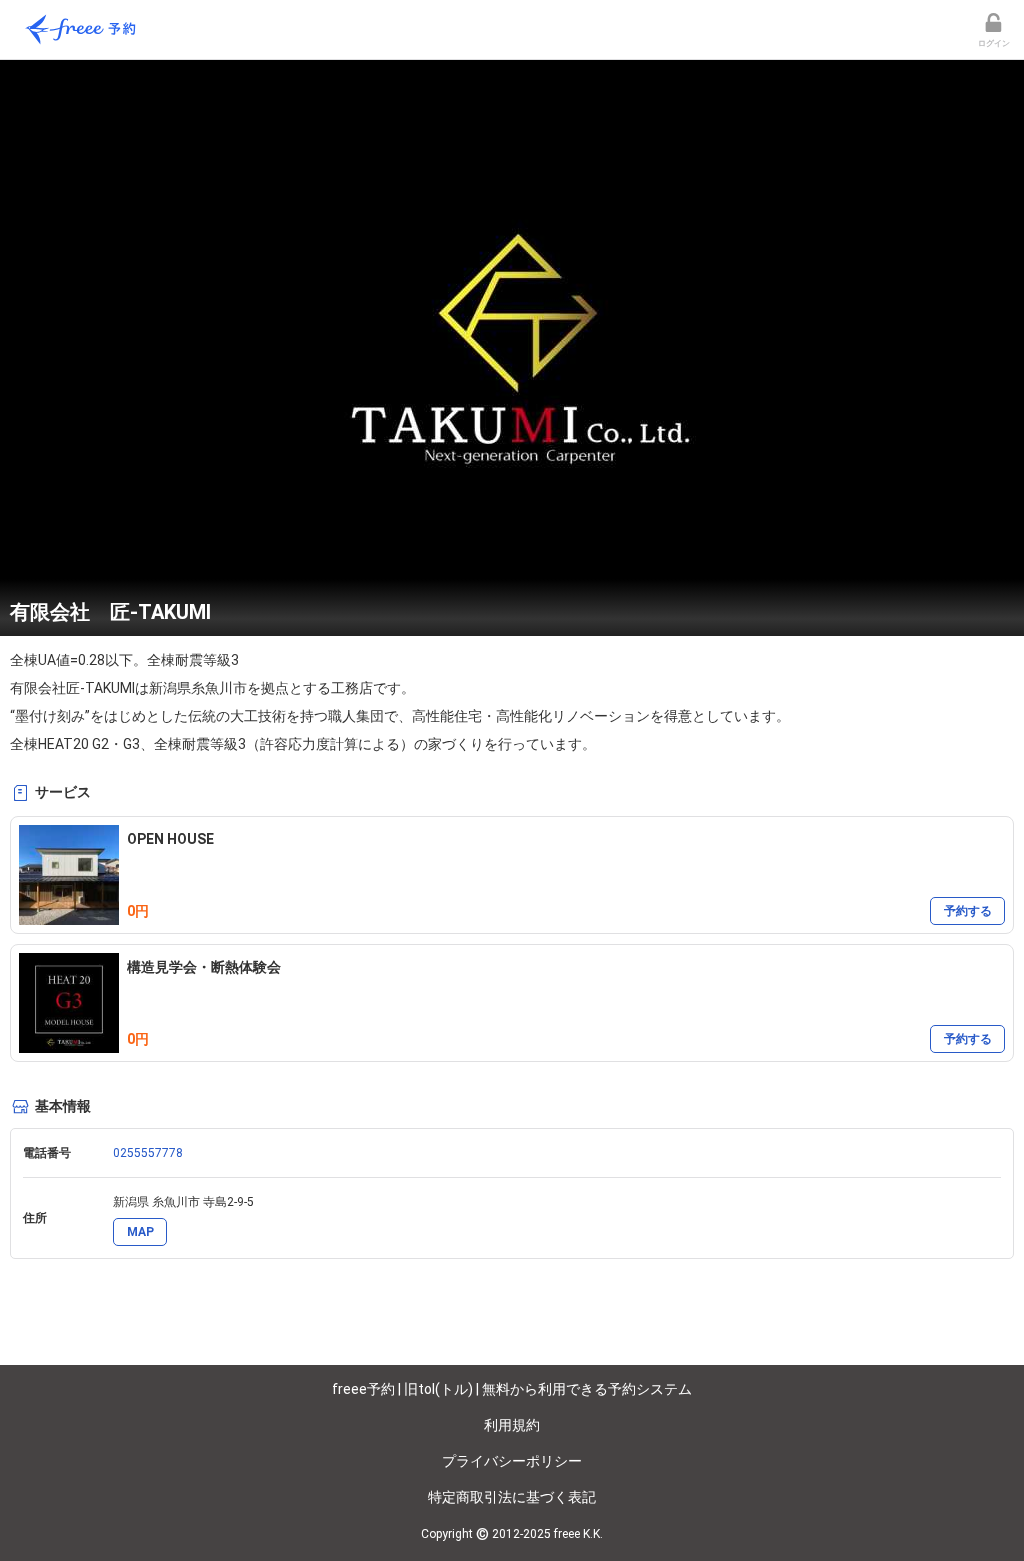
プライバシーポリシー (512, 1461)
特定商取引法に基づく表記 (512, 1497)
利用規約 (512, 1425)
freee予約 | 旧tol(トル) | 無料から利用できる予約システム (512, 1389)
